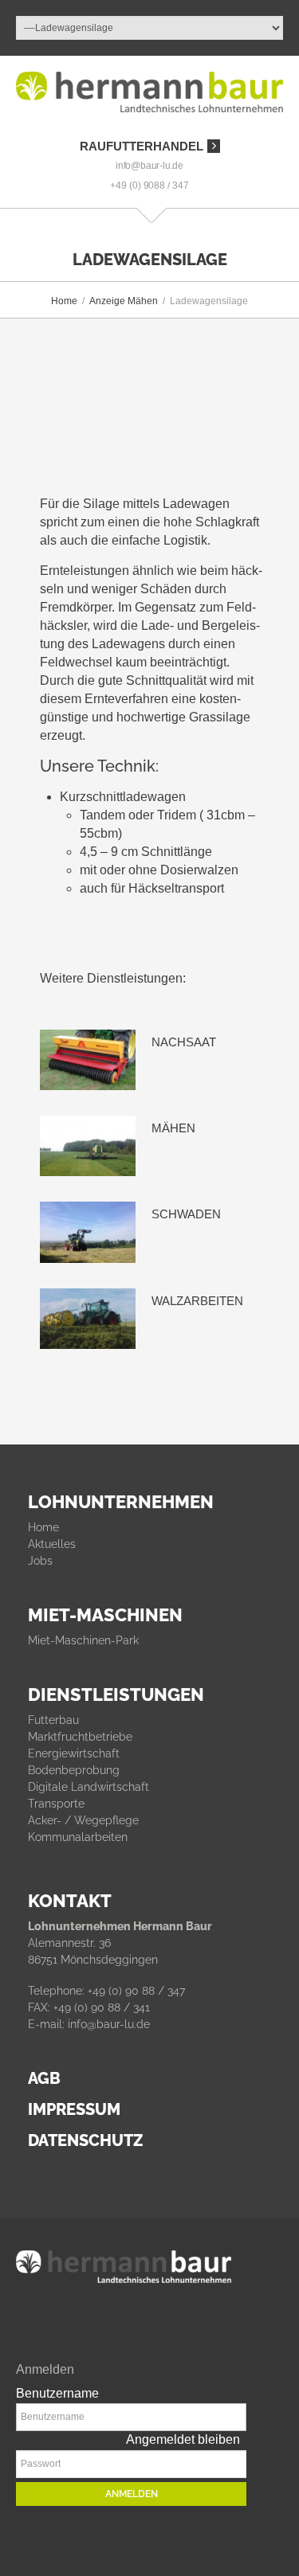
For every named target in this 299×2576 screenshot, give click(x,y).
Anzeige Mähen (124, 301)
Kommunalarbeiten (78, 1837)
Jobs (40, 1561)
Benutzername (57, 2393)
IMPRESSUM (74, 2109)
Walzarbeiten (197, 1301)
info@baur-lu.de (149, 166)
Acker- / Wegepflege (83, 1820)
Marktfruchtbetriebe (80, 1737)
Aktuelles (52, 1544)
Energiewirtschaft (74, 1753)
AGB (44, 2078)
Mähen (173, 1128)
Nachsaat (184, 1042)
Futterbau (53, 1720)
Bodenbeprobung (74, 1770)
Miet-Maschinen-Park (83, 1640)
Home (64, 301)
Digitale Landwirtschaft (89, 1787)
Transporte (56, 1804)
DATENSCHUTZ (86, 2140)
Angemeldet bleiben (183, 2439)
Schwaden (186, 1214)
